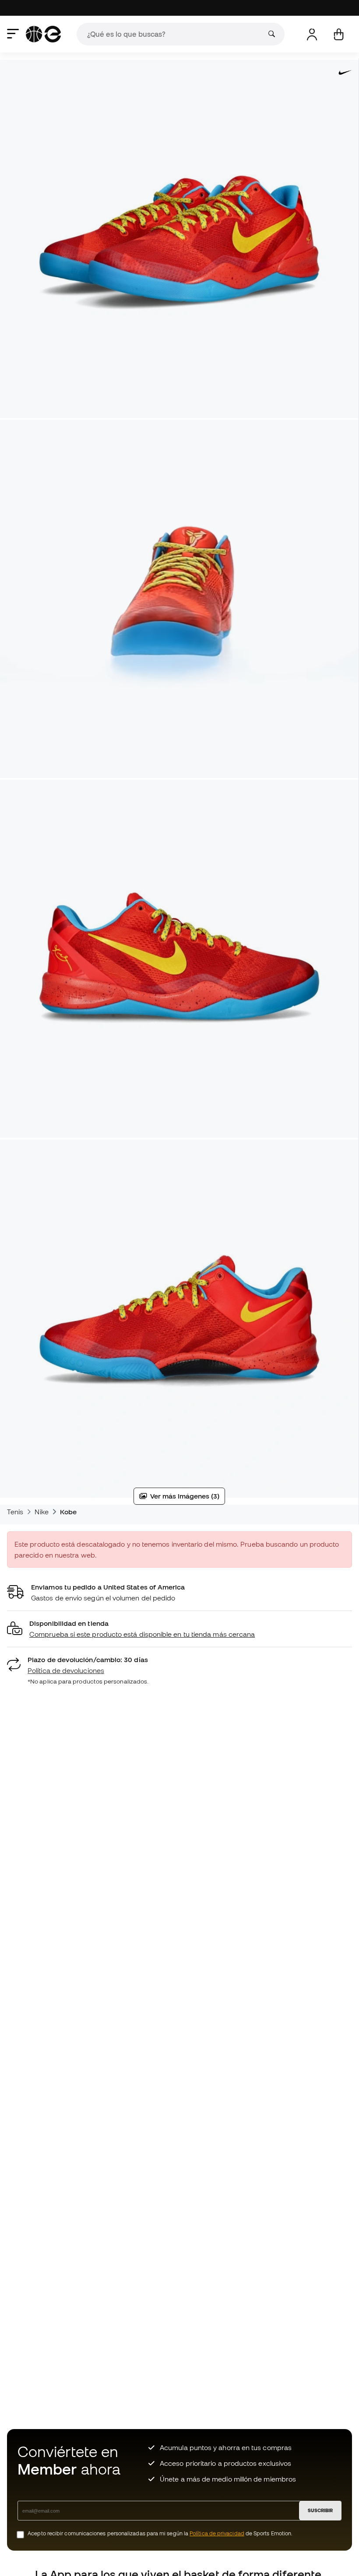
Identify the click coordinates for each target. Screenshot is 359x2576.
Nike (41, 1512)
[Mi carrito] (339, 34)
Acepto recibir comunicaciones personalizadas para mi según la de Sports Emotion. (160, 2533)
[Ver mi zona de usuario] (312, 34)
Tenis (15, 1512)
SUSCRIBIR (320, 2510)
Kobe (68, 1512)
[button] (179, 1629)
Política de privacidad (217, 2533)
